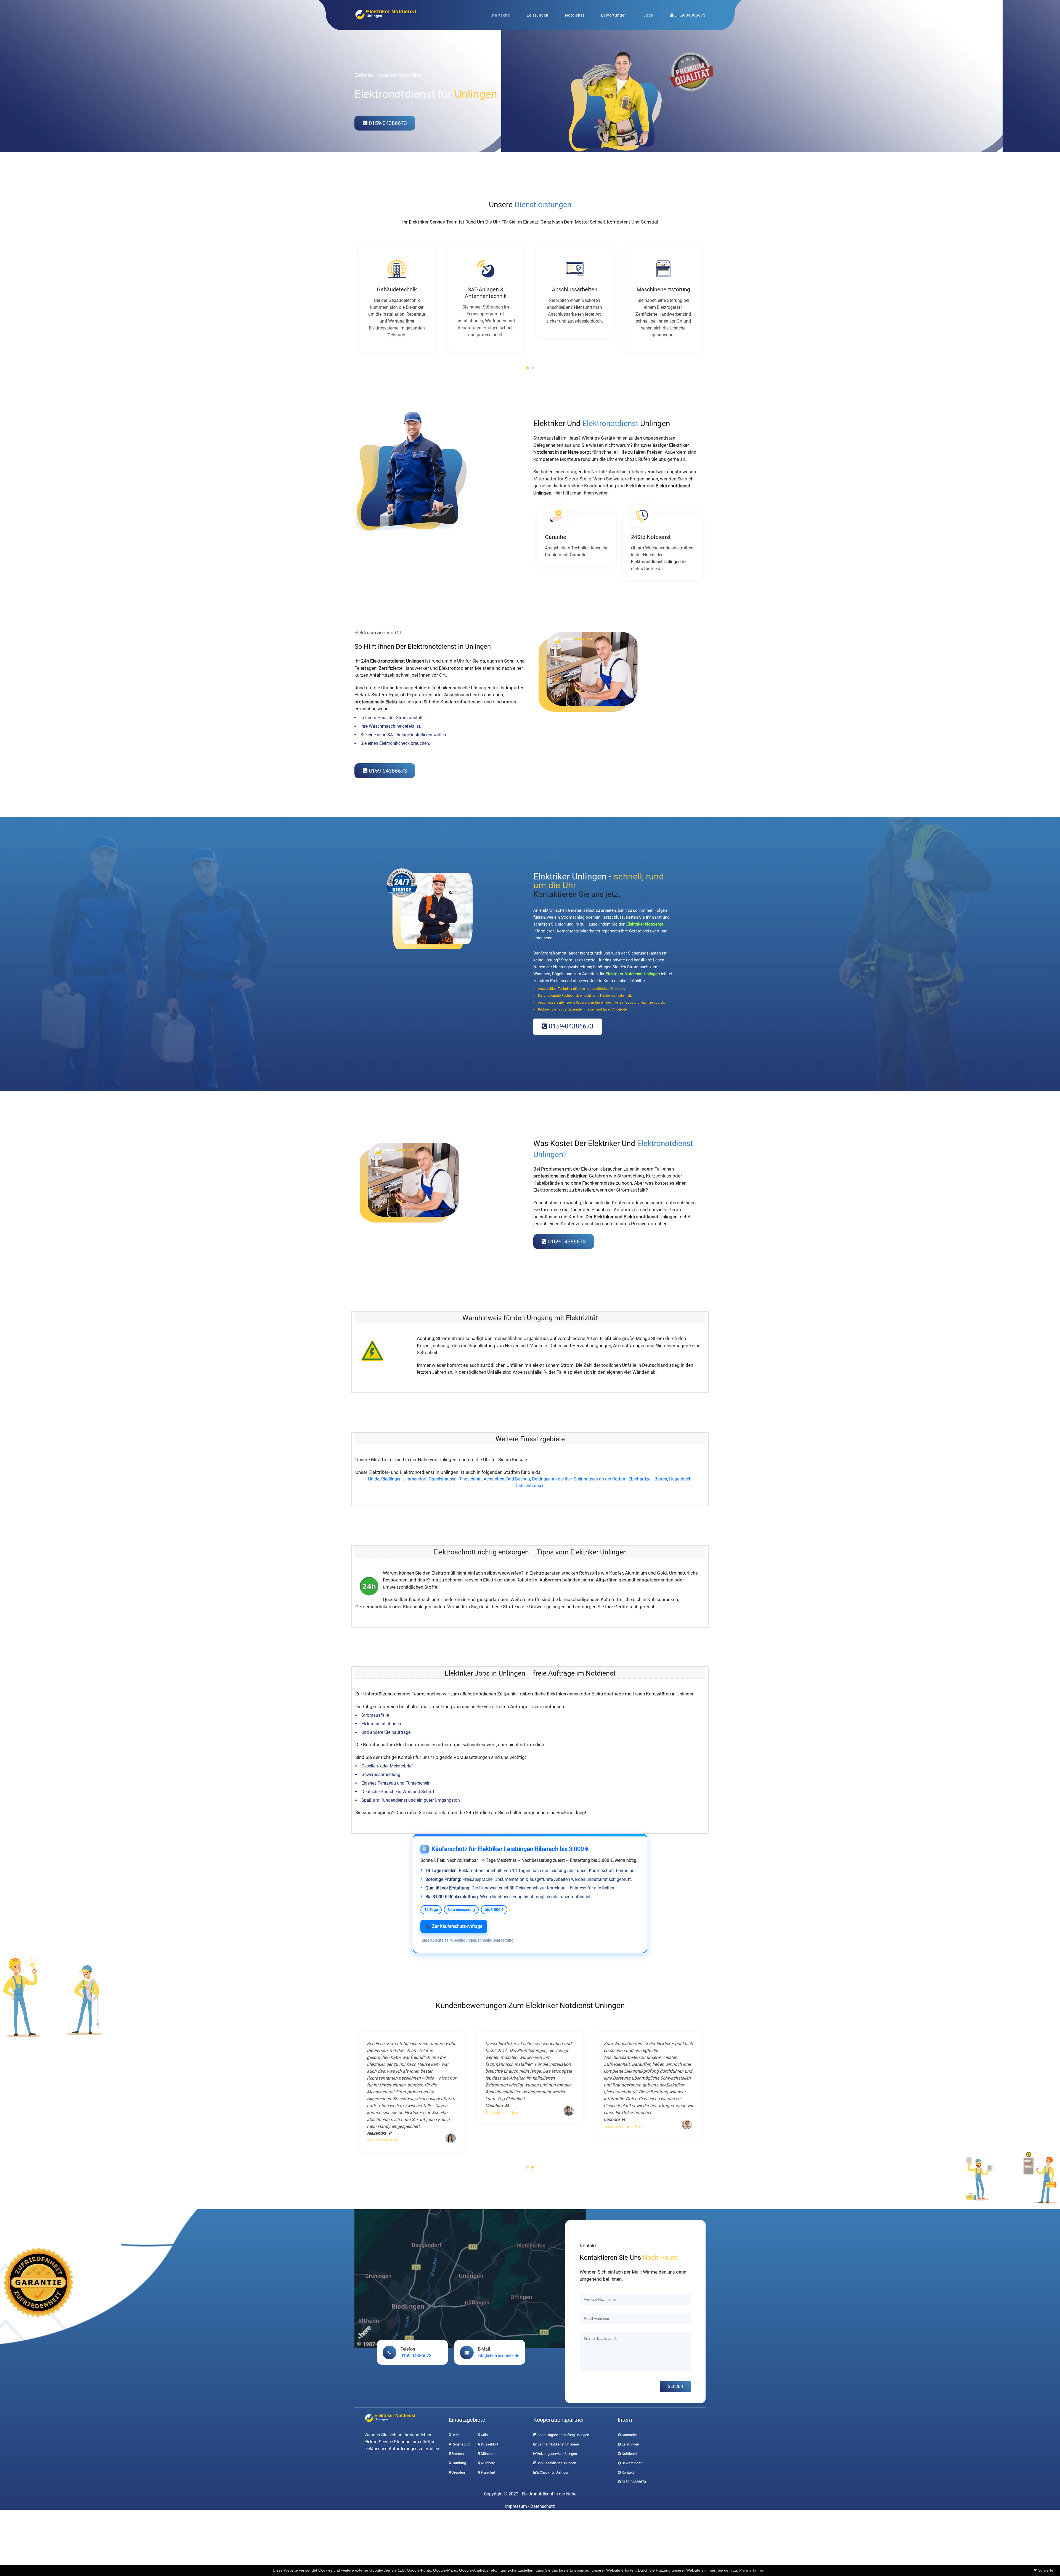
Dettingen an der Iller (552, 1479)
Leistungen (538, 15)
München (488, 2454)
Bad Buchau (518, 1479)
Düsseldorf (489, 2444)
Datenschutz (543, 2506)
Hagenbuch (680, 1479)
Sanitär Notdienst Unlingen (558, 2444)
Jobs (648, 15)
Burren (661, 1479)
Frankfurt (488, 2472)
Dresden (458, 2472)
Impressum (516, 2506)
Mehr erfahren (752, 2570)
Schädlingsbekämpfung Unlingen (563, 2435)
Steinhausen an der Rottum (600, 1479)
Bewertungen (614, 15)
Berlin (456, 2435)
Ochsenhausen (530, 1486)
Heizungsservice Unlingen (557, 2454)
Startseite (500, 15)
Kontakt (628, 2472)
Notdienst (575, 15)
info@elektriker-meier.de (498, 2356)
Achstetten (494, 1479)
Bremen (457, 2454)
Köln (484, 2435)
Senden (675, 2387)
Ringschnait (470, 1479)
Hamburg (458, 2463)
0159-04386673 (689, 15)
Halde (374, 1479)
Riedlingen (391, 1479)
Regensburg (461, 2444)
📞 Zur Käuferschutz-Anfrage (454, 1926)
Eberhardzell (641, 1479)
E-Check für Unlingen (553, 2472)
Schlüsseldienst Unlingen (556, 2463)
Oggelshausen (443, 1479)
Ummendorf (415, 1479)
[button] (528, 368)
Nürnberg (488, 2463)
